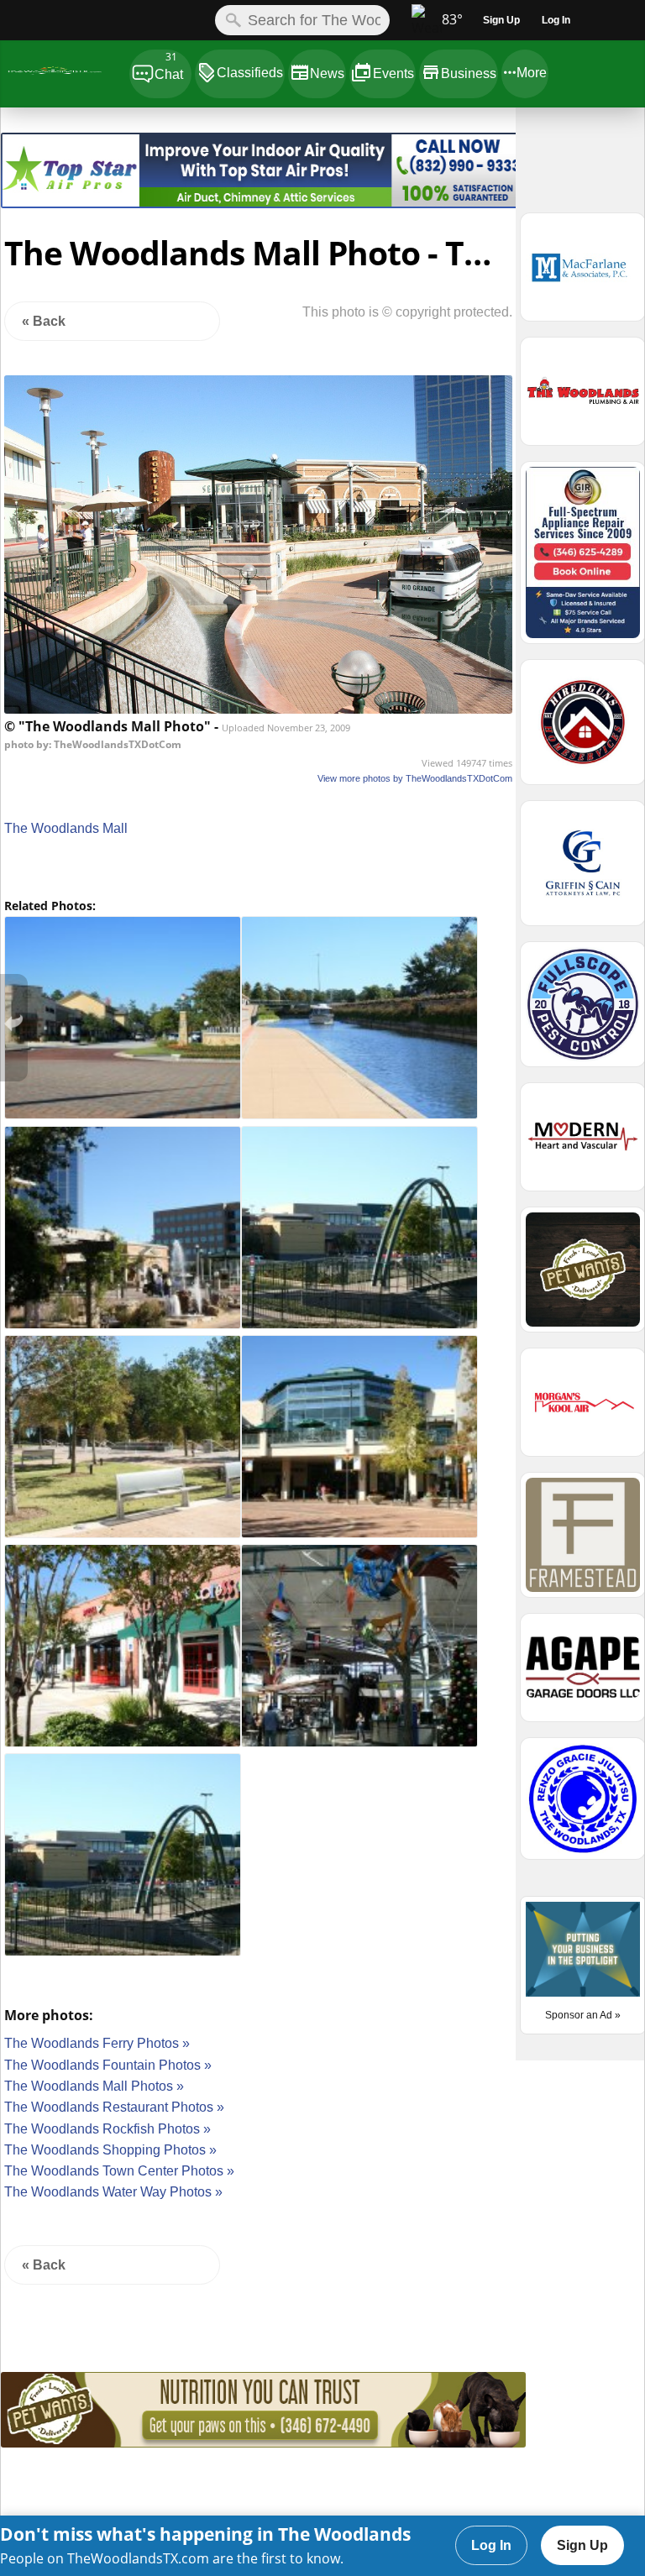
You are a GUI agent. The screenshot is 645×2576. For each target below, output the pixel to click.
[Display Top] (263, 127)
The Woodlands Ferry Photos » (97, 2043)
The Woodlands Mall (66, 828)
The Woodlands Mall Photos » (94, 2086)
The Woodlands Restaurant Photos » (114, 2107)
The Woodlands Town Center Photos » (119, 2171)
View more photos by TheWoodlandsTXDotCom (415, 778)
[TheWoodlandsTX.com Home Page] (64, 73)
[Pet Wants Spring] (263, 2443)
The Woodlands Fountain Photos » (108, 2065)
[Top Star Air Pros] (263, 204)
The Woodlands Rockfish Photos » (107, 2129)
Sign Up (582, 2545)
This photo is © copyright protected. (407, 312)
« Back (44, 321)
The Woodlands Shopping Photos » (110, 2150)
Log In (491, 2545)
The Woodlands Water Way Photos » (113, 2192)
